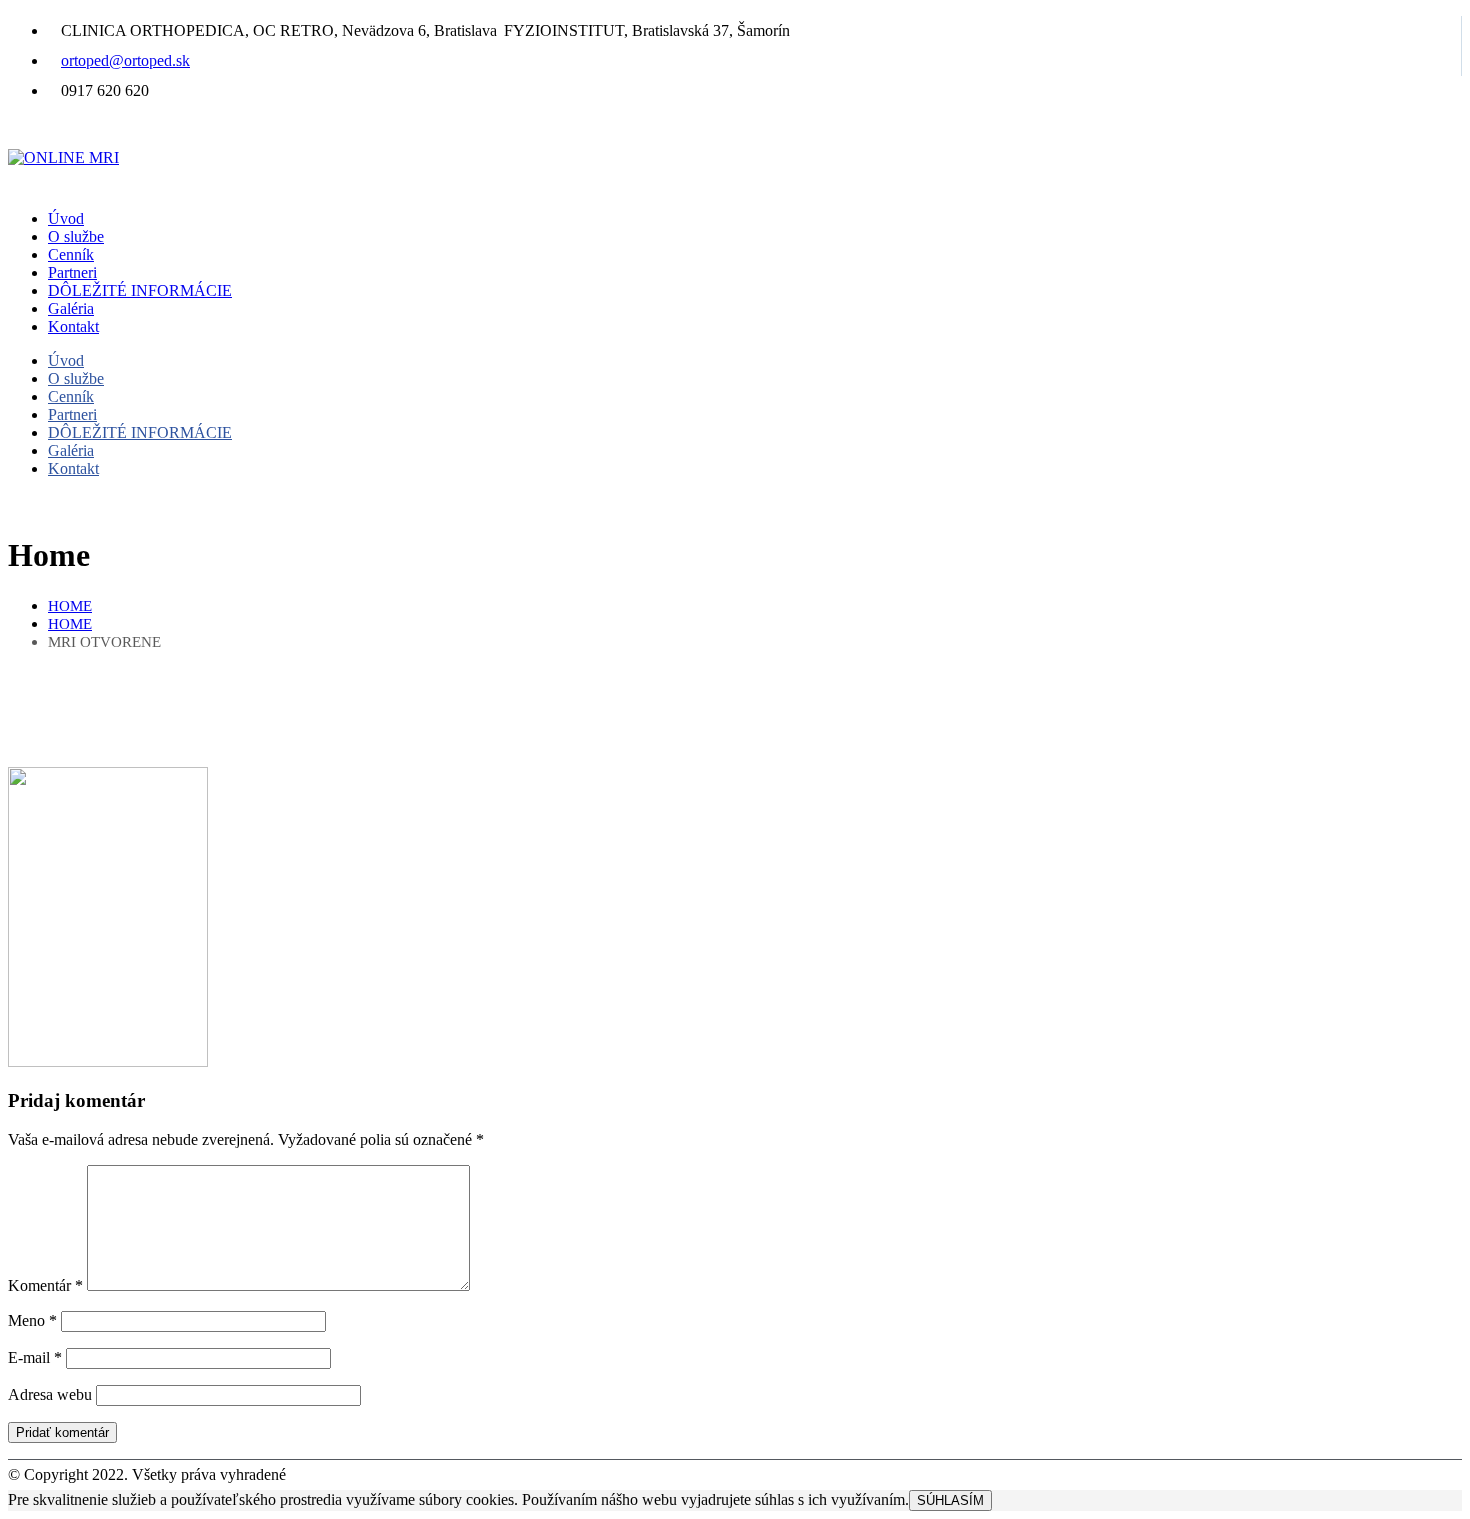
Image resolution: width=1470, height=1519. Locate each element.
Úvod (66, 218)
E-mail (35, 1357)
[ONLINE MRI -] (63, 157)
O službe (76, 236)
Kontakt (73, 326)
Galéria (71, 308)
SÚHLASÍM (950, 1500)
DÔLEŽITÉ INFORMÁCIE (140, 290)
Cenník (71, 254)
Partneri (72, 272)
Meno (32, 1320)
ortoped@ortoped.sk (125, 60)
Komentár (45, 1285)
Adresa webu (50, 1394)
